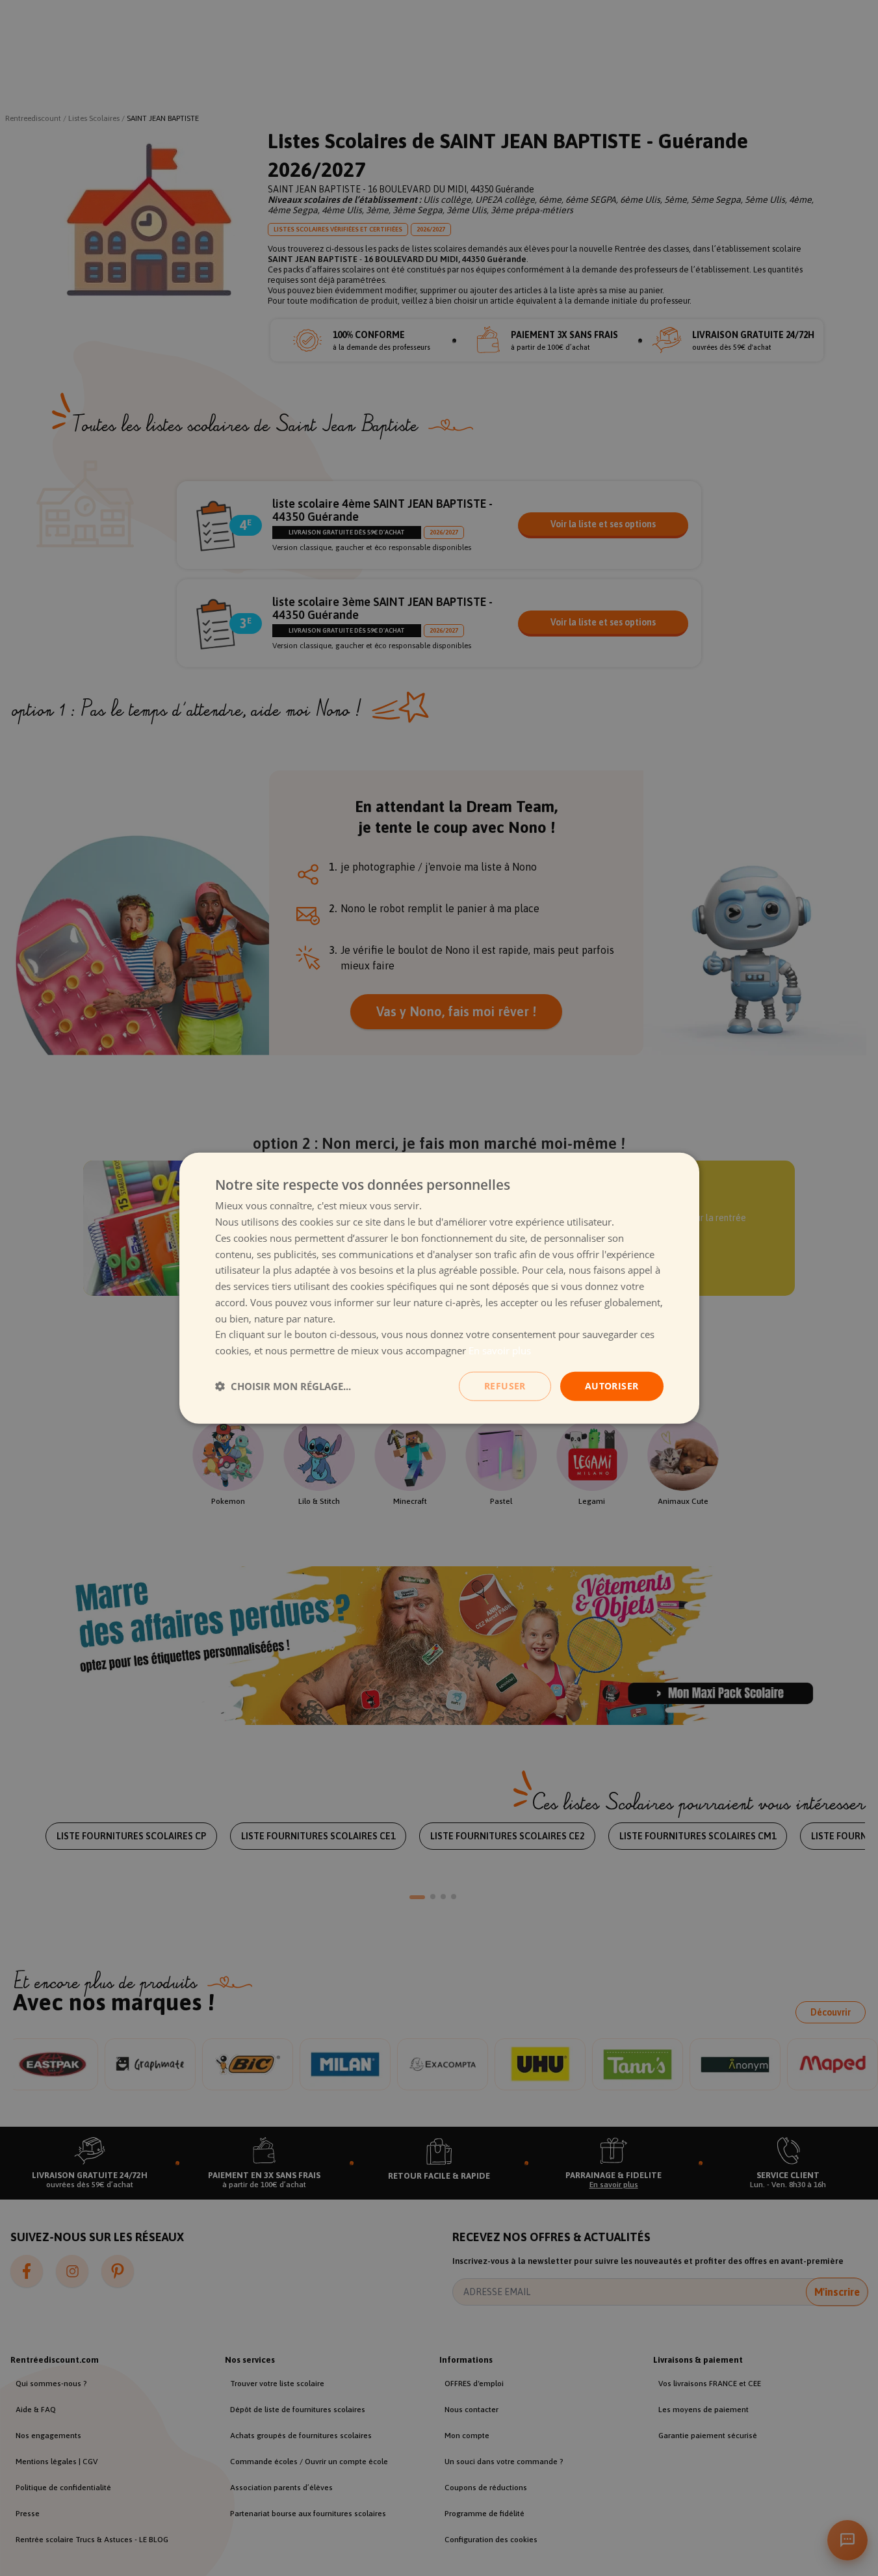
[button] (283, 1386)
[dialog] (439, 1288)
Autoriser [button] (612, 1386)
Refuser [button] (505, 1386)
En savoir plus (500, 1350)
